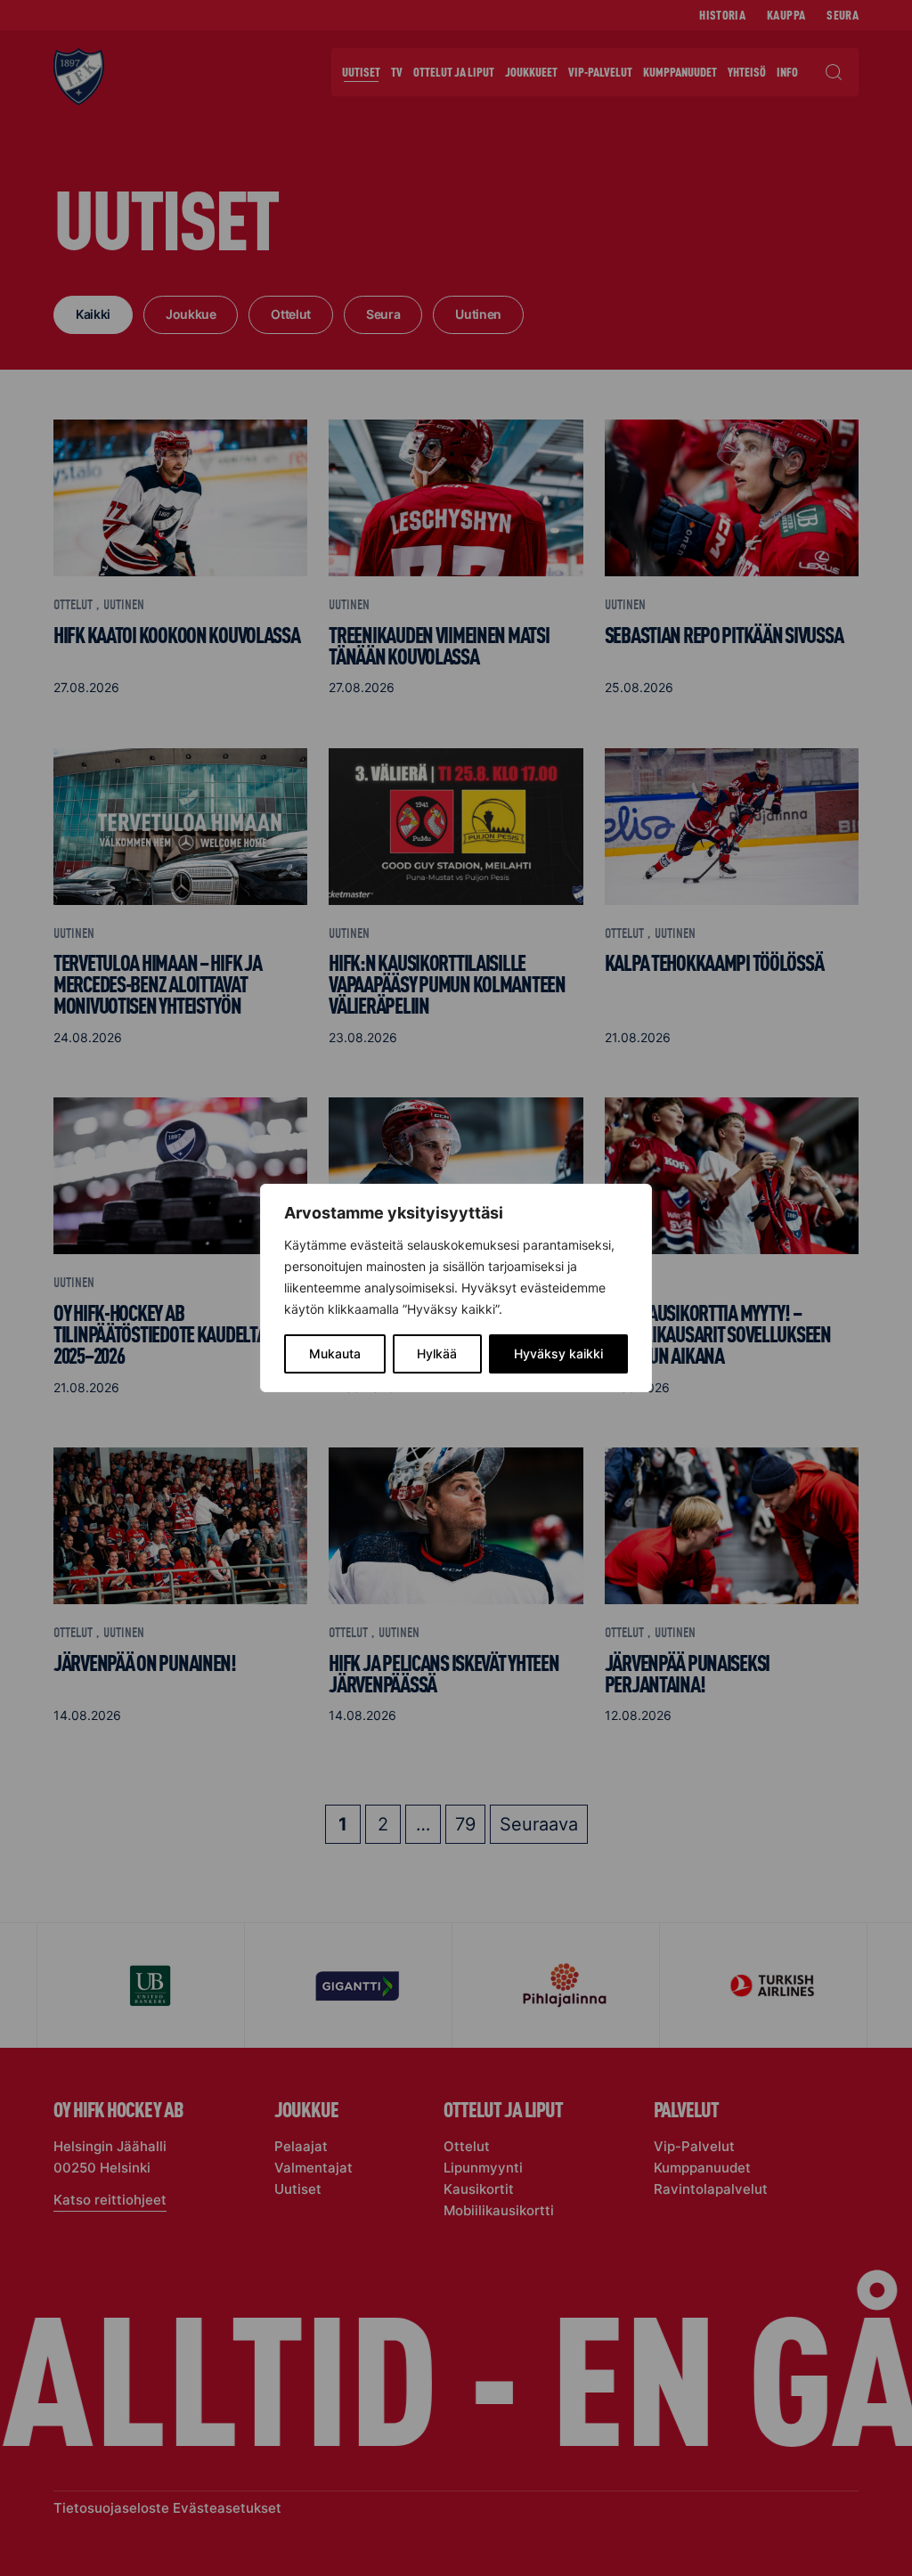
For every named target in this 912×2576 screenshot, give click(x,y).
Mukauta (335, 1353)
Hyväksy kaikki (558, 1353)
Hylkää (437, 1353)
